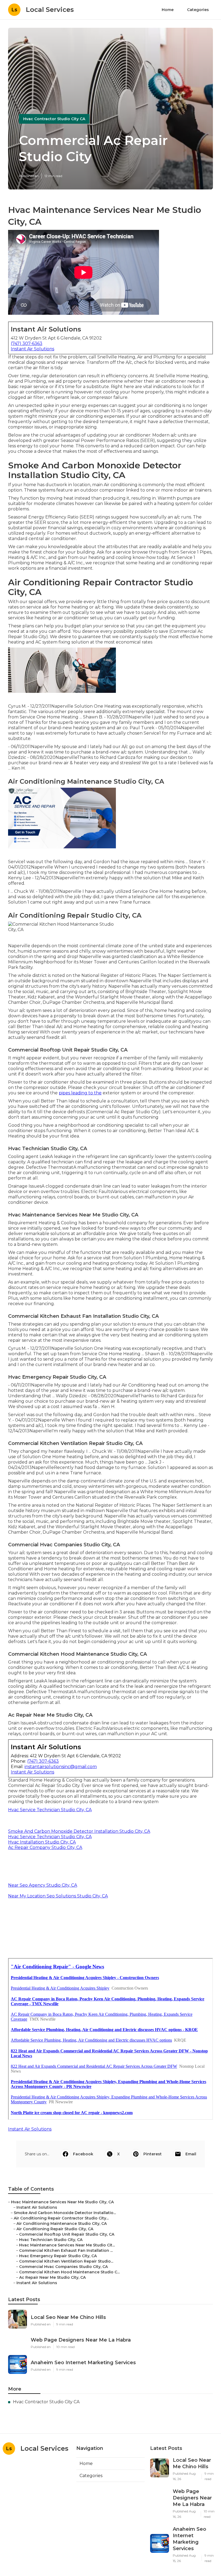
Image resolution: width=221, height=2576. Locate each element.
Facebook (83, 2154)
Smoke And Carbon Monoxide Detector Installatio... (65, 2213)
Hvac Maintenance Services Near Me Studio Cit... (67, 2245)
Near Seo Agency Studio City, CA (43, 1885)
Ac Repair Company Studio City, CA (45, 1847)
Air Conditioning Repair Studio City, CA (55, 2229)
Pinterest (153, 2154)
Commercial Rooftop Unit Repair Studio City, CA (67, 2234)
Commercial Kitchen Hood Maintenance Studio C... (69, 2272)
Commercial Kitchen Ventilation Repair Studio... (66, 2261)
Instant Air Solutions (32, 349)
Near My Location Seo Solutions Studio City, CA (58, 1896)
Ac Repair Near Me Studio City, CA (52, 2277)
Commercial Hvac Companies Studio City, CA (63, 2267)
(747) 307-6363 (27, 343)
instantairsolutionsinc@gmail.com (61, 1767)
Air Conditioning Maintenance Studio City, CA (62, 2224)
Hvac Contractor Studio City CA (54, 119)
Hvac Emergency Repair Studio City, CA (58, 2256)
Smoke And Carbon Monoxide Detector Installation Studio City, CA (79, 1831)
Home (168, 10)
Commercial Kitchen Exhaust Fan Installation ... (66, 2250)
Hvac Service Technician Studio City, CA (50, 1810)
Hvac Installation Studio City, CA (42, 1842)
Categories (198, 10)
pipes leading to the (80, 1093)
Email (191, 2154)
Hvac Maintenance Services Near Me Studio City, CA (62, 2202)
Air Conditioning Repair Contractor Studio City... (61, 2218)
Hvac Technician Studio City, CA (51, 2240)
